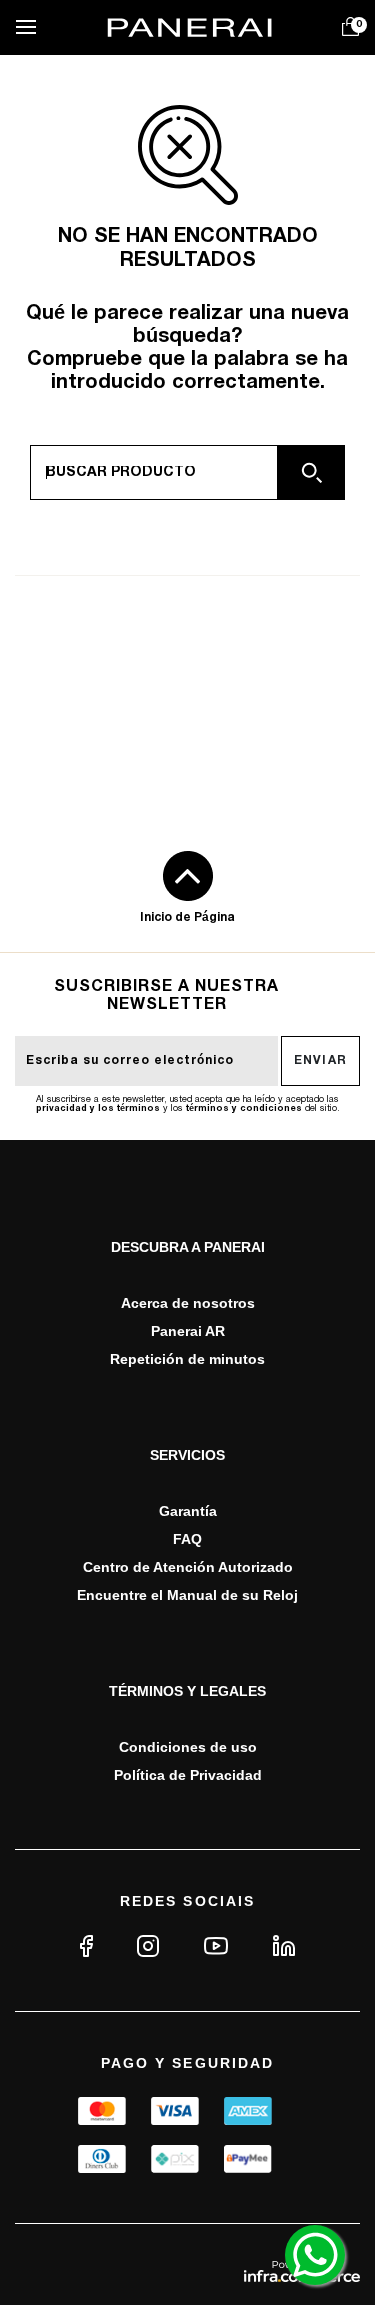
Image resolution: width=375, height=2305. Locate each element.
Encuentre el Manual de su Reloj (187, 1595)
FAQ (187, 1539)
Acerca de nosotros (188, 1303)
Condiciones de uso (188, 1747)
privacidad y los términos (98, 1109)
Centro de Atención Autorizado (188, 1567)
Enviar (321, 1060)
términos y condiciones (244, 1109)
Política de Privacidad (188, 1775)
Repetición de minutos (187, 1359)
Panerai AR (188, 1331)
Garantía (188, 1511)
